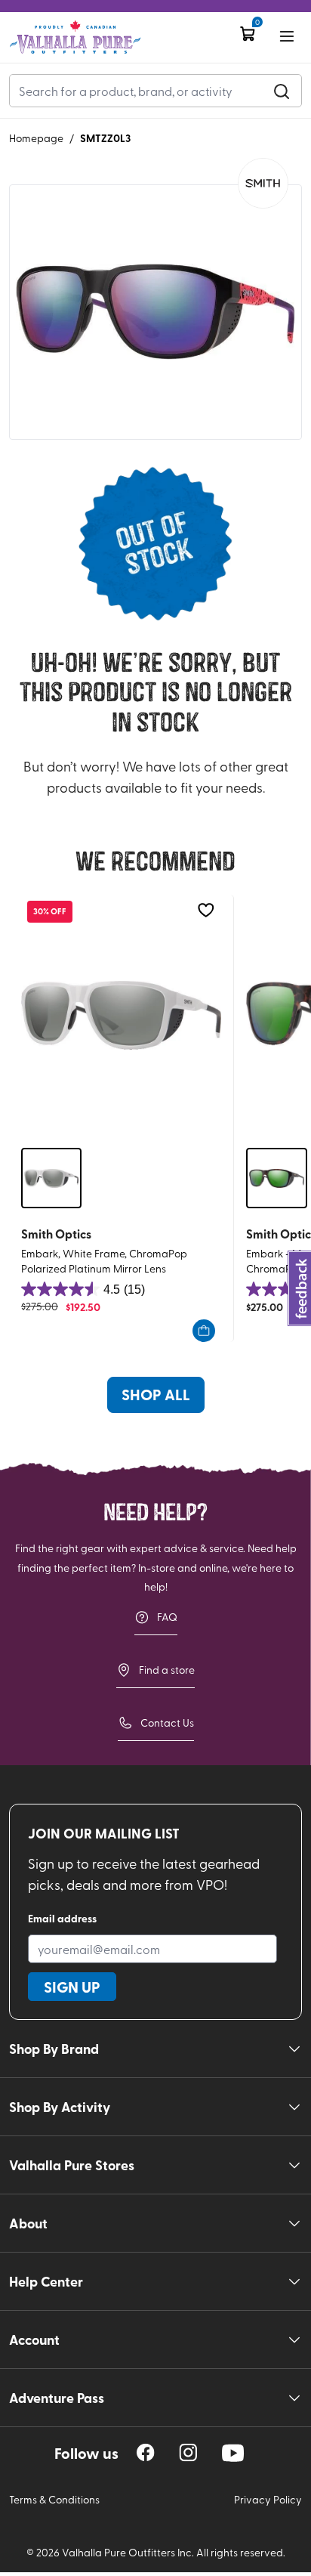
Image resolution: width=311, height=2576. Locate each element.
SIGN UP (72, 1987)
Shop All (156, 1394)
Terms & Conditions (54, 2499)
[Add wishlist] (206, 910)
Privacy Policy (268, 2499)
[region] (146, 2452)
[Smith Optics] (263, 183)
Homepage (36, 138)
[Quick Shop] (204, 1331)
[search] (282, 91)
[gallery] (155, 312)
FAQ (167, 1617)
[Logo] (75, 37)
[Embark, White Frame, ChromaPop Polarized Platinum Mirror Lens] (121, 1015)
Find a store (167, 1670)
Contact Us (167, 1722)
